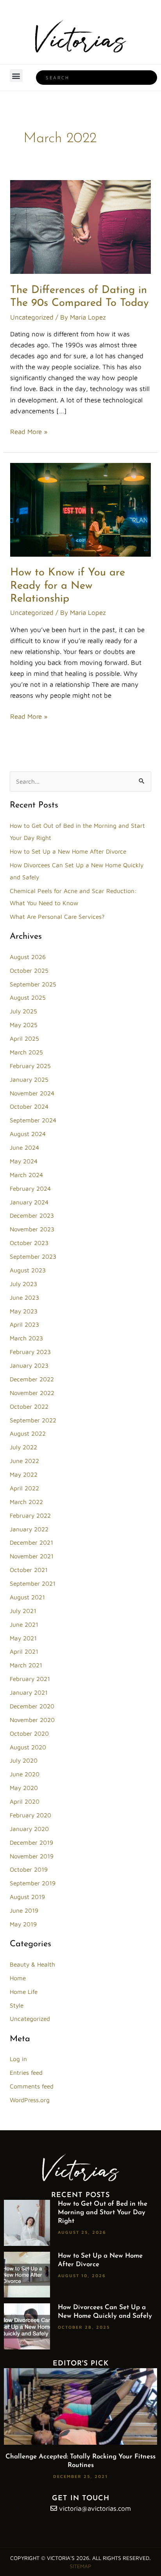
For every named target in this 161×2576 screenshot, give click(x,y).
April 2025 (24, 1038)
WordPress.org (30, 2100)
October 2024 (29, 1106)
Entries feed (26, 2072)
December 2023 (32, 1215)
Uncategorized (32, 317)
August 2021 (27, 1597)
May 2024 (24, 1161)
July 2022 (23, 1447)
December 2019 (31, 1842)
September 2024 (33, 1120)
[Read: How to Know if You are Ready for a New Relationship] (80, 509)
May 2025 (24, 1025)
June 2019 (24, 1910)
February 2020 (30, 1815)
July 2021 (23, 1611)
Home (18, 1978)
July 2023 (23, 1284)
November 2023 (32, 1229)
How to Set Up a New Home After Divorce (68, 851)
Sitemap (80, 2566)
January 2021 (29, 1692)
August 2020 (28, 1747)
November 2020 (32, 1720)
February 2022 (30, 1515)
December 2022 (32, 1379)
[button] (16, 76)
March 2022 (26, 1502)
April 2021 (24, 1651)
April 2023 (24, 1324)
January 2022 (29, 1529)
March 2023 (26, 1338)
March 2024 (26, 1175)
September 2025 (33, 984)
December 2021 (31, 1542)
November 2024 (32, 1093)
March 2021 (26, 1665)
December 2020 (32, 1706)
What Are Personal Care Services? (57, 916)
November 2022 (32, 1393)
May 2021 (23, 1638)
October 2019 (29, 1869)
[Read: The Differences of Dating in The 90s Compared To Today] (80, 226)
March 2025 (26, 1052)
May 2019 (23, 1924)
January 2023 (29, 1365)
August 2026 (28, 957)
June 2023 (24, 1297)
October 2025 (29, 970)
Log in (18, 2059)
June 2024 (24, 1147)
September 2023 (33, 1256)
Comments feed (32, 2086)
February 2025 (30, 1066)
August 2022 (28, 1433)
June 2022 (24, 1461)
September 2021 (33, 1583)
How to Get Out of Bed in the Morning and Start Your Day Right (103, 2212)
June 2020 (25, 1774)
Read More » (29, 431)
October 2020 (29, 1733)
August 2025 (28, 997)
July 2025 (23, 1011)
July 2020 (24, 1760)
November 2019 (32, 1856)
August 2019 (27, 1897)
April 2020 (25, 1801)
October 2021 (29, 1570)
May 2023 (24, 1311)
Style (17, 2005)
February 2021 (30, 1679)
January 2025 (29, 1079)
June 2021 (24, 1624)
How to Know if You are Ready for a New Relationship (68, 586)
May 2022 (24, 1474)
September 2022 (33, 1420)
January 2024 (29, 1202)
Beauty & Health (32, 1964)
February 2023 (30, 1352)
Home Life (24, 1992)
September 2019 (33, 1883)
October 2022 (29, 1406)
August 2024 (28, 1134)
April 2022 (24, 1488)
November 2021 (32, 1556)
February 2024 (30, 1188)
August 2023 (28, 1270)
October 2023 (29, 1243)
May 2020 (24, 1788)
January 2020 (29, 1829)
